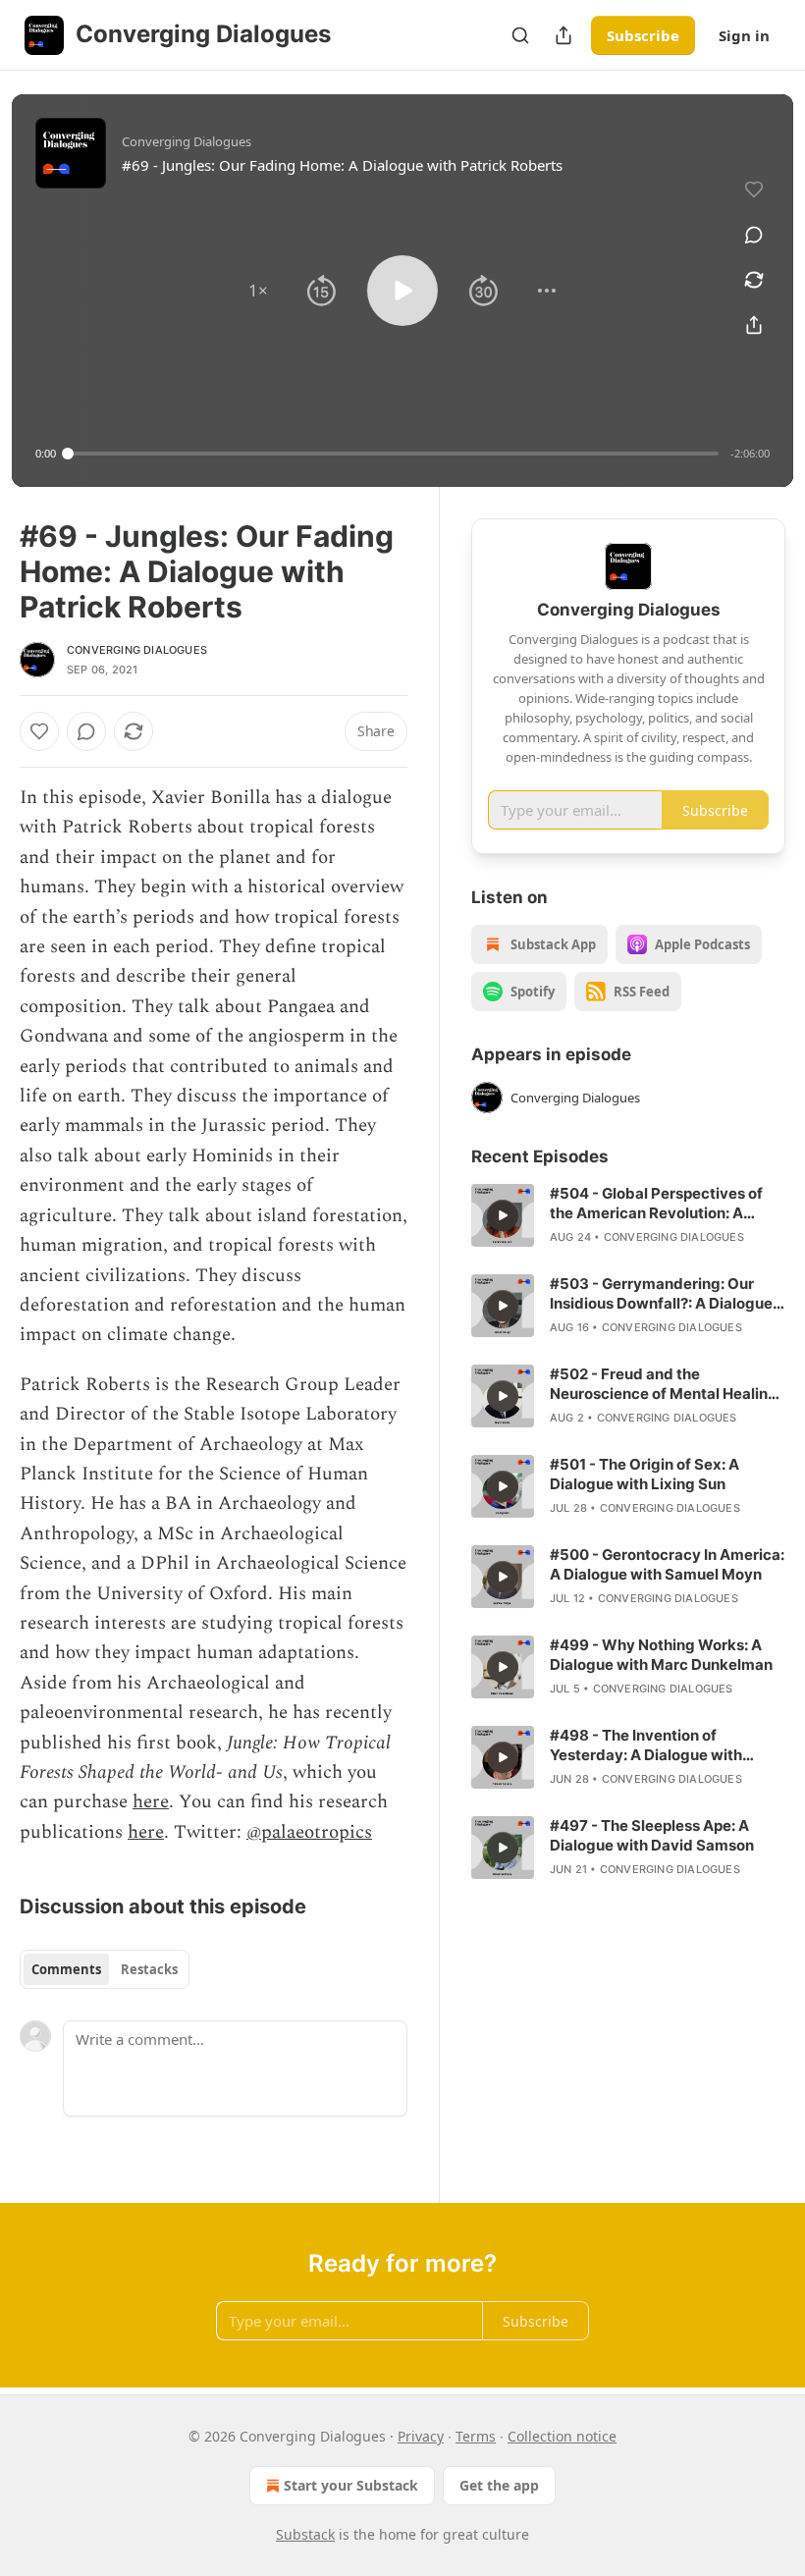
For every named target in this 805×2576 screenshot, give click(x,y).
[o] (503, 1215)
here (151, 1802)
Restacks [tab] (149, 1969)
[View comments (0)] (754, 235)
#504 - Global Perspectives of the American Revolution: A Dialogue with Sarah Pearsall (656, 1204)
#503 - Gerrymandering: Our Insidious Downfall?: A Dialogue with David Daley (661, 1294)
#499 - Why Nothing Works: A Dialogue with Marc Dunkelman (661, 1655)
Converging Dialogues (137, 650)
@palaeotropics (309, 1832)
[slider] (393, 454)
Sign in (744, 35)
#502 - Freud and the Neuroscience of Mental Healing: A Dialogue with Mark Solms (666, 1384)
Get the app (499, 2485)
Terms (476, 2436)
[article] (628, 1215)
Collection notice (562, 2436)
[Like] (39, 731)
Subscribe (643, 35)
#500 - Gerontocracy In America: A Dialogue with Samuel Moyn (667, 1564)
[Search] (520, 35)
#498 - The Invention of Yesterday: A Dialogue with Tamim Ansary (646, 1745)
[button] (258, 291)
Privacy (421, 2436)
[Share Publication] (563, 35)
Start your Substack (351, 2485)
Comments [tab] (66, 1969)
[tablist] (105, 1969)
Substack (305, 2534)
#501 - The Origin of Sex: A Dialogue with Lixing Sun (644, 1474)
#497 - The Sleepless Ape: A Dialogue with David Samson (652, 1835)
